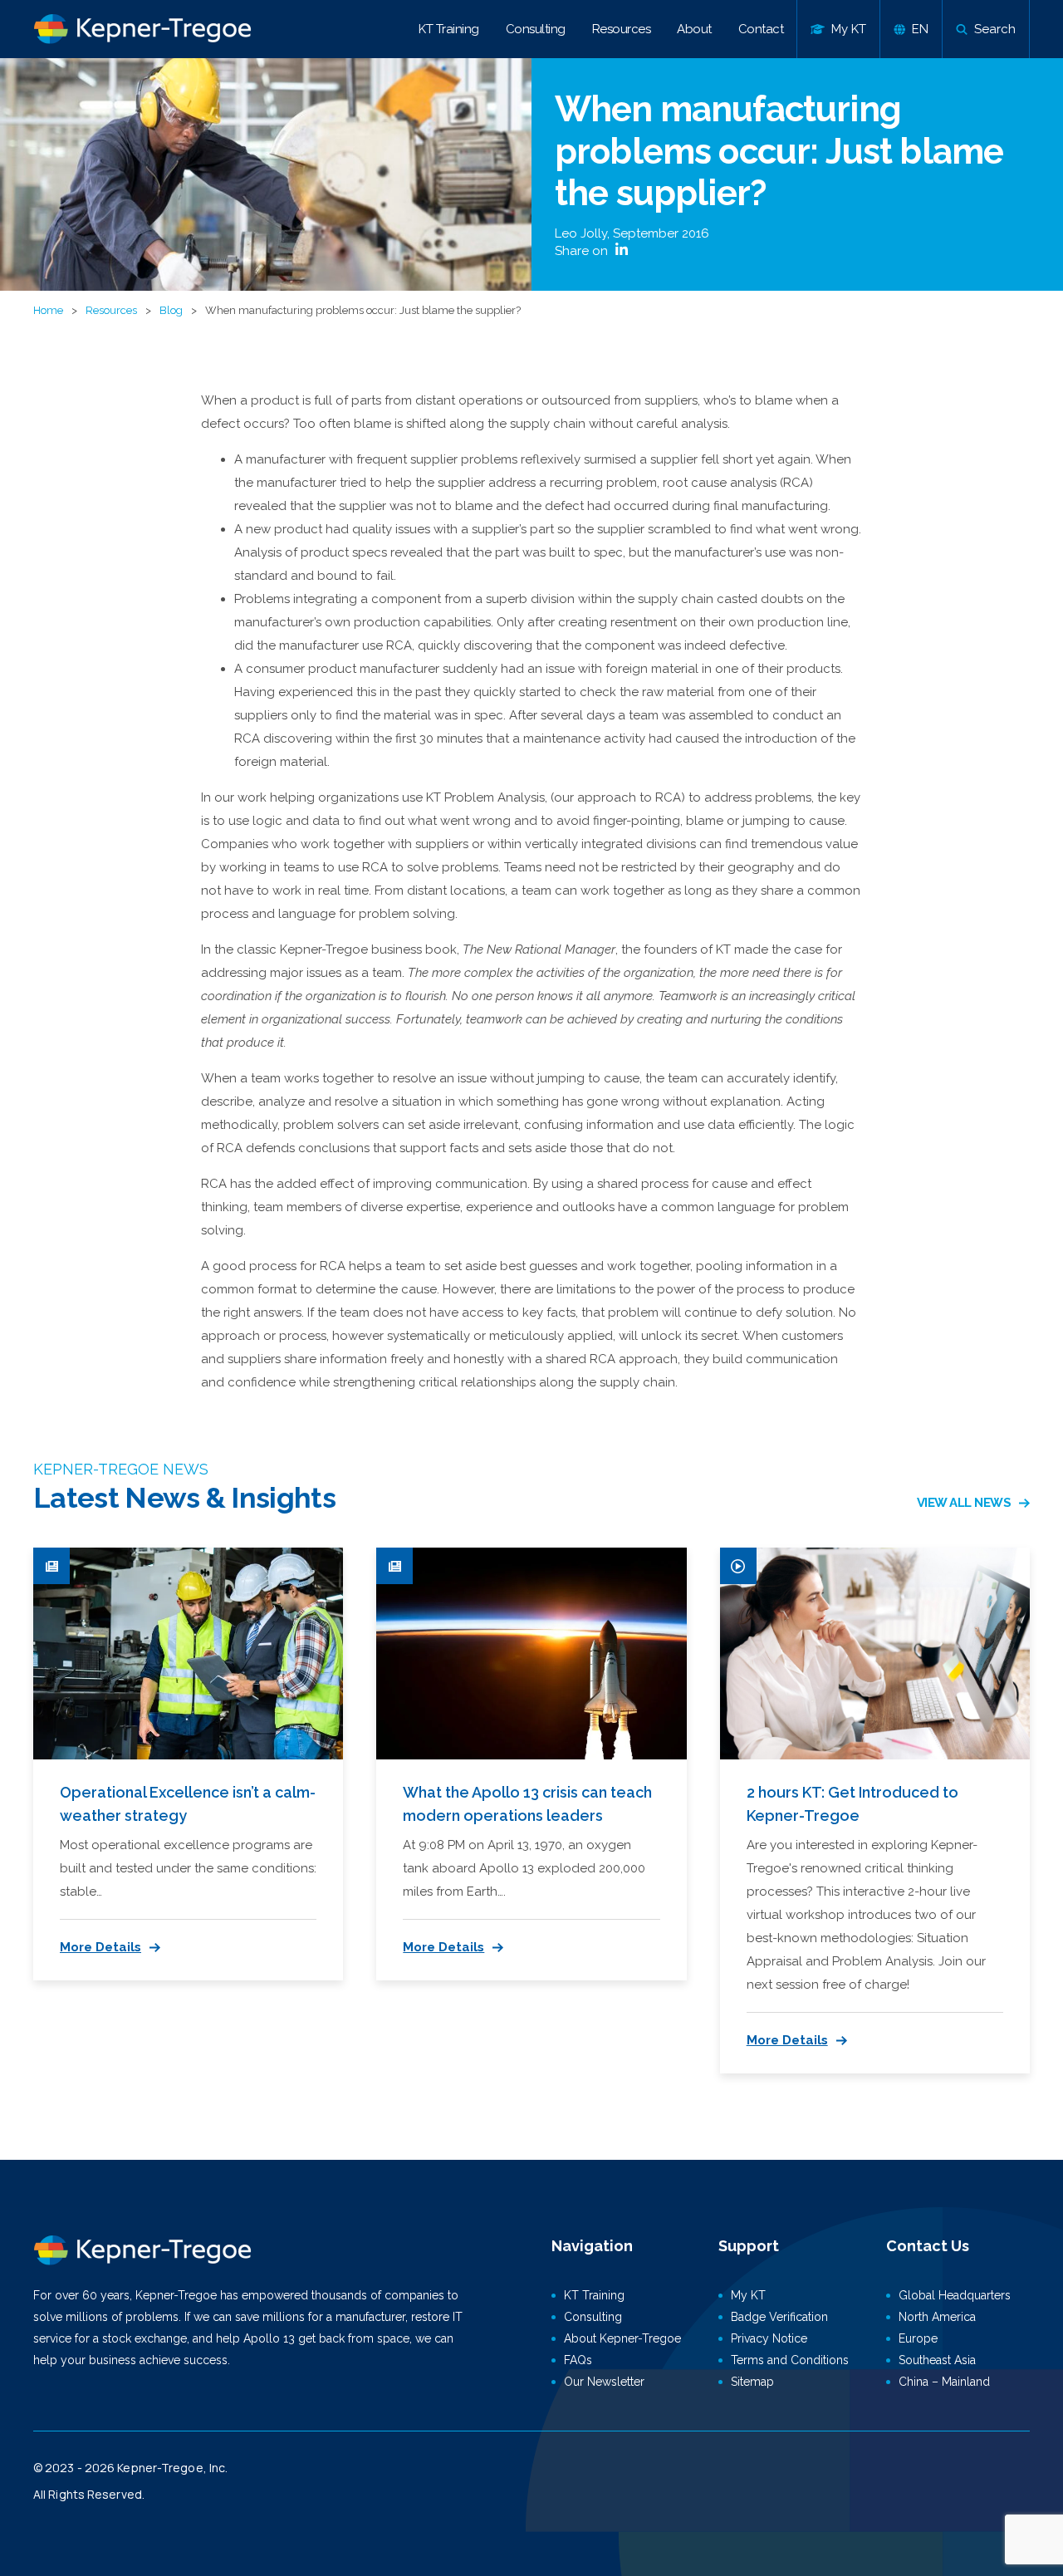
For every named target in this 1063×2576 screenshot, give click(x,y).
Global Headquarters (955, 2295)
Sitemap (752, 2382)
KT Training (449, 29)
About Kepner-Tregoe (622, 2338)
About (694, 29)
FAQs (578, 2360)
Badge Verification (779, 2317)
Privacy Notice (769, 2338)
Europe (918, 2338)
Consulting (536, 29)
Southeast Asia (937, 2360)
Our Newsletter (604, 2382)
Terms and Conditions (790, 2360)
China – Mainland (944, 2382)
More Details (100, 1947)
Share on (583, 251)
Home (48, 310)
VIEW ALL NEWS (964, 1503)
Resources (622, 29)
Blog (171, 310)
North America (937, 2317)
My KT (748, 2295)
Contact (761, 29)
